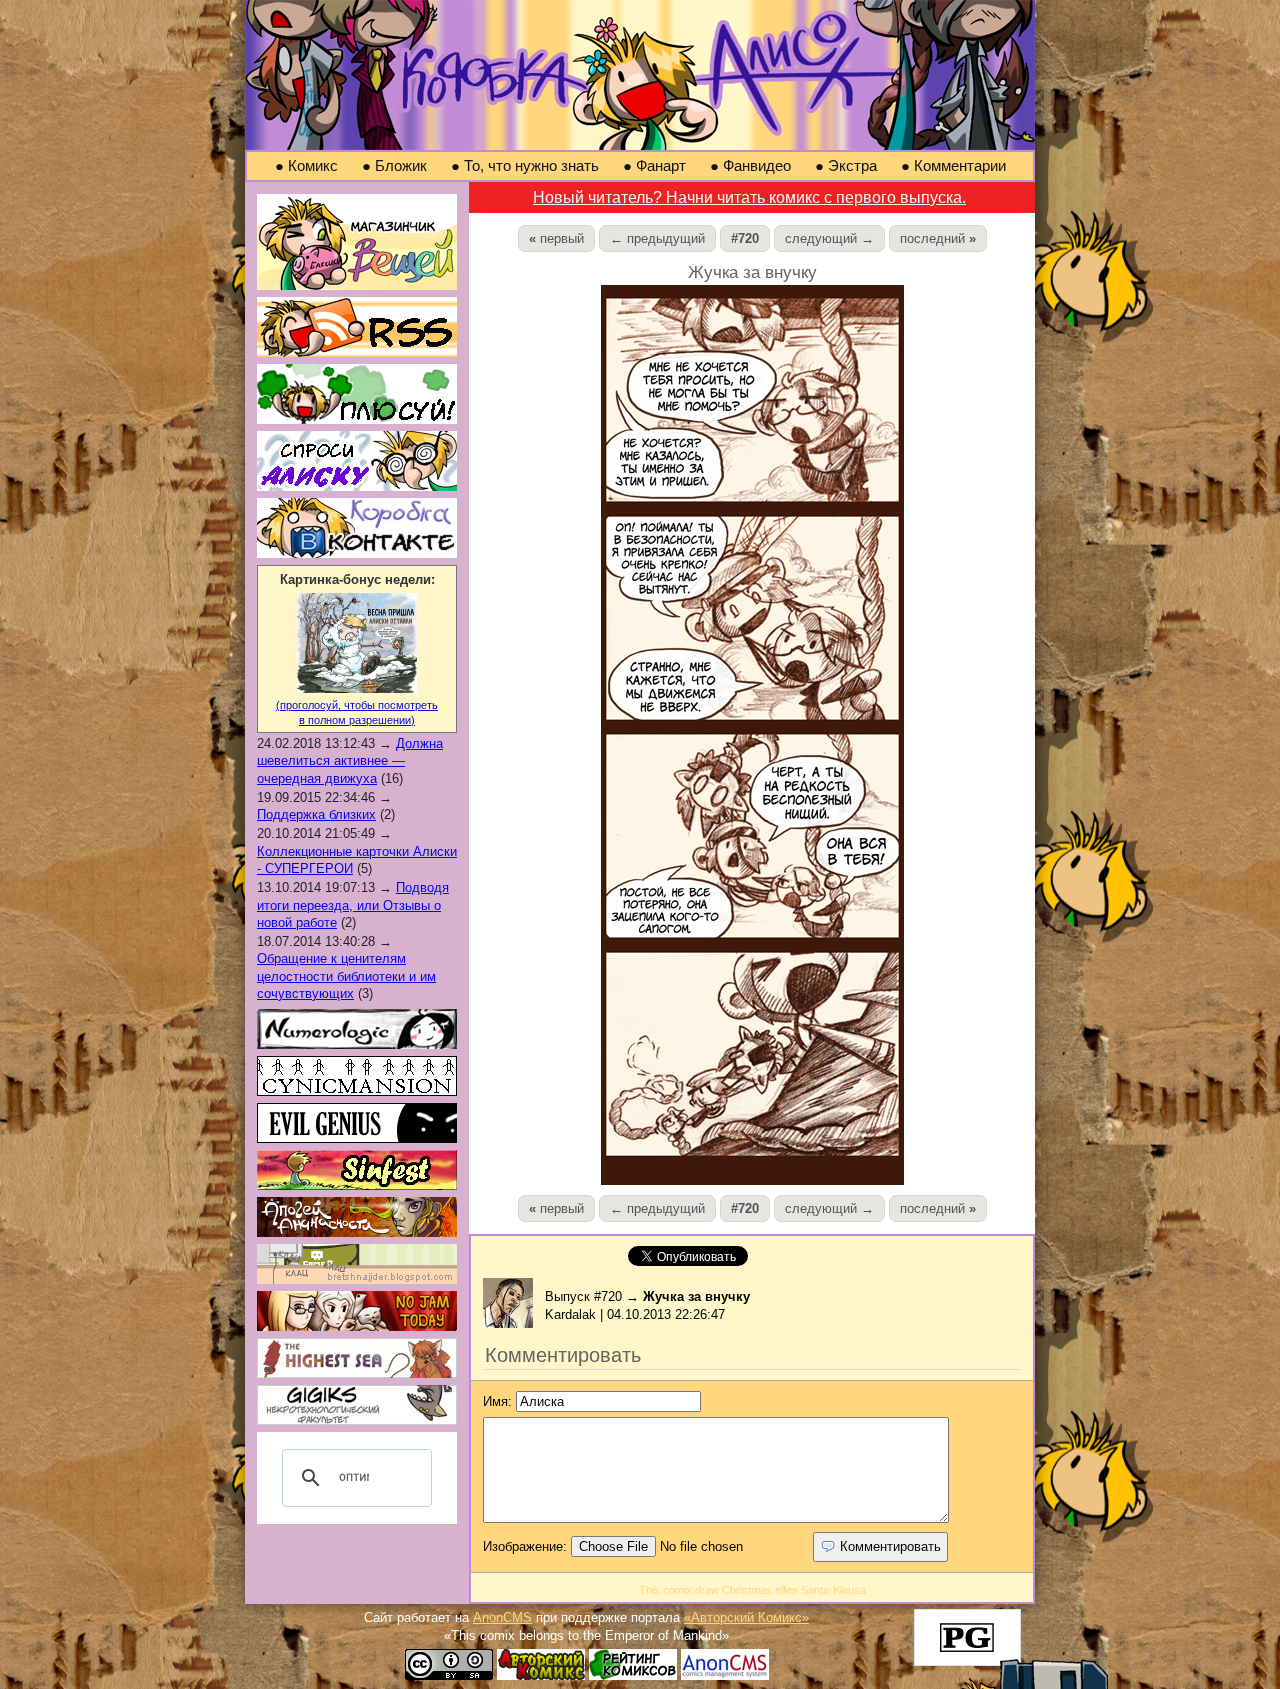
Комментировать (888, 1546)
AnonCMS (502, 1617)
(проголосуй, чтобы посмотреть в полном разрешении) (357, 712)
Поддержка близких (316, 814)
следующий (829, 238)
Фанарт (654, 165)
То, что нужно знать (525, 165)
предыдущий (657, 238)
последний (938, 238)
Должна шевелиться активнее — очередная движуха (350, 761)
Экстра (846, 165)
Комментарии (953, 165)
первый (556, 238)
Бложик (394, 165)
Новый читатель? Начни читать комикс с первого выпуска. (749, 197)
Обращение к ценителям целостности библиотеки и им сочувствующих (346, 976)
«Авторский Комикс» (746, 1617)
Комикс (306, 165)
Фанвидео (750, 165)
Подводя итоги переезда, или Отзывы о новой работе (353, 905)
